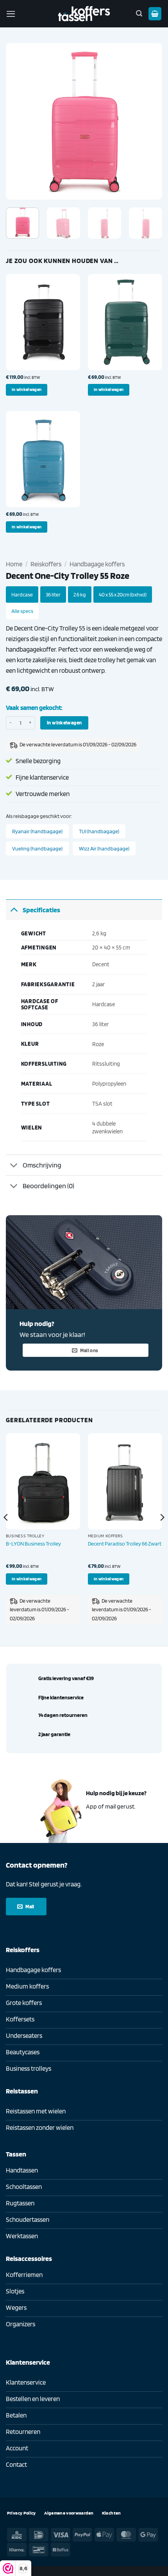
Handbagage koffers (97, 564)
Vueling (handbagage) (37, 848)
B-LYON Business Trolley (33, 1543)
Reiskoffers (46, 564)
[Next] (149, 121)
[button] (11, 14)
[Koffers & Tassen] (84, 14)
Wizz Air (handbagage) (104, 848)
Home (14, 564)
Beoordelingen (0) (48, 1185)
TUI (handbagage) (99, 831)
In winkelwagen (64, 722)
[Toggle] (14, 910)
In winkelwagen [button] (27, 389)
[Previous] (19, 121)
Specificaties (41, 910)
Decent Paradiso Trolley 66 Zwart (125, 1543)
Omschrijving (42, 1165)
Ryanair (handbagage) (37, 831)
